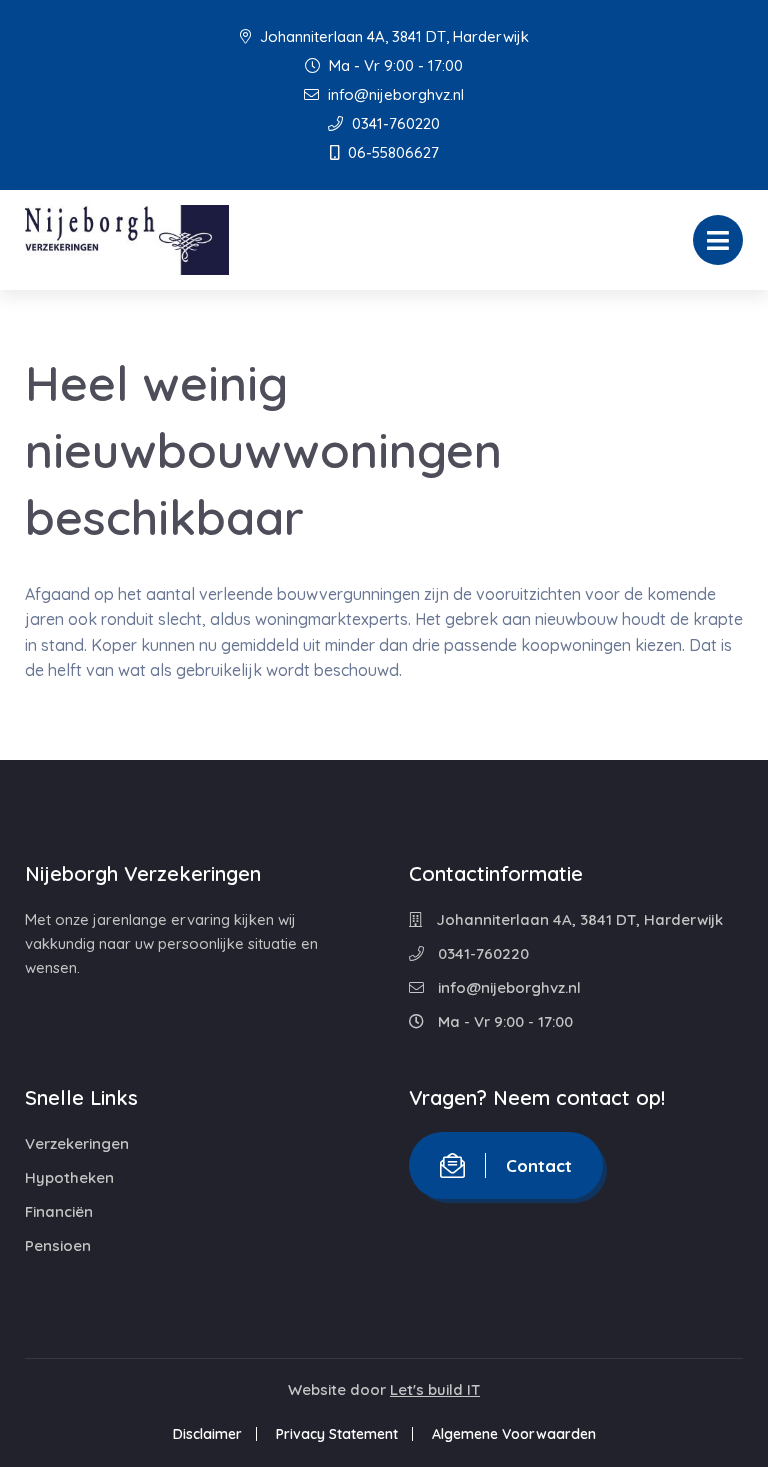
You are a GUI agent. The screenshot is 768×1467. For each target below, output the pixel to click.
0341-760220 (394, 123)
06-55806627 (391, 152)
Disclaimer (207, 1434)
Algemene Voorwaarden (514, 1434)
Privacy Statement (337, 1434)
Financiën (59, 1211)
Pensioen (58, 1245)
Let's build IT (435, 1389)
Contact (539, 1165)
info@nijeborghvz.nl (394, 94)
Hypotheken (69, 1177)
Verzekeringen (77, 1143)
